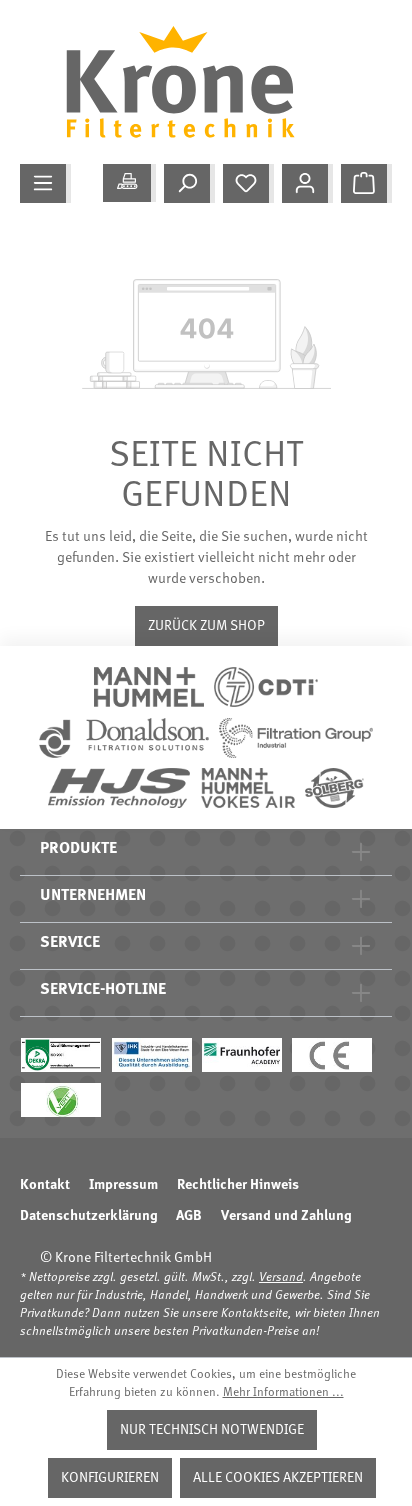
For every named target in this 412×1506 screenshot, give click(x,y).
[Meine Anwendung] (129, 183)
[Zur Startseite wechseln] (196, 82)
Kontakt (45, 1185)
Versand (281, 1278)
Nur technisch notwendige (212, 1430)
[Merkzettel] (248, 183)
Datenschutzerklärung (88, 1216)
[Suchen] (189, 183)
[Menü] (45, 183)
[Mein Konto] (307, 183)
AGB (189, 1216)
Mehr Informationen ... (283, 1393)
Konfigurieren (110, 1478)
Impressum (123, 1185)
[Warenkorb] (366, 183)
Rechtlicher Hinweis (238, 1185)
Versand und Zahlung (286, 1216)
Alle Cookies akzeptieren (278, 1478)
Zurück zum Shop (206, 626)
